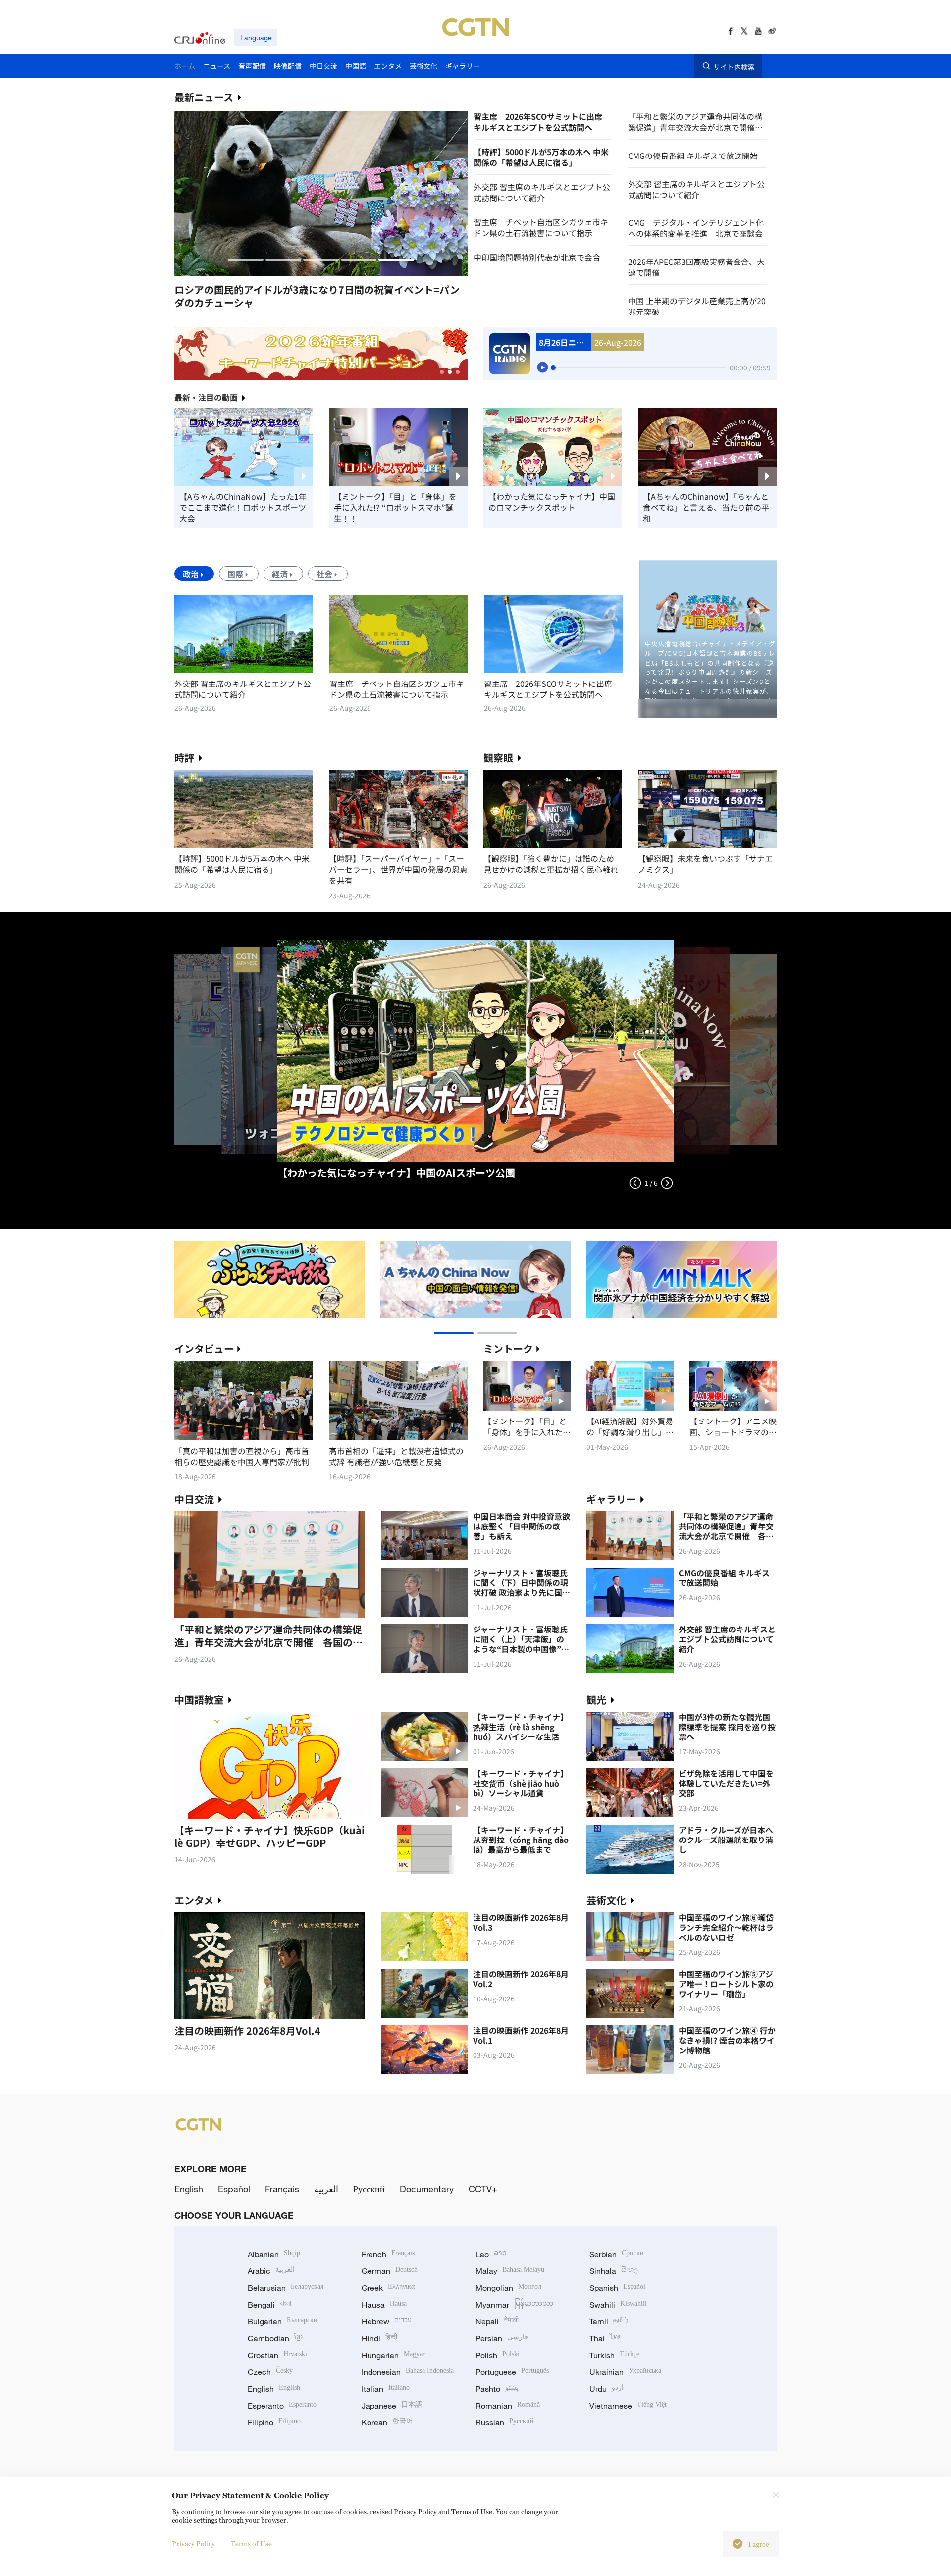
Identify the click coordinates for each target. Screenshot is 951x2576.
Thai (606, 2338)
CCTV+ (483, 2189)
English (189, 2189)
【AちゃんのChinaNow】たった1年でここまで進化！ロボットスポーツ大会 (243, 507)
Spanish (617, 2288)
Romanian (508, 2406)
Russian (505, 2422)
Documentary (427, 2189)
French (388, 2254)
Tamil (609, 2321)
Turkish (614, 2355)
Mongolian (508, 2288)
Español (234, 2189)
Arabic (271, 2271)
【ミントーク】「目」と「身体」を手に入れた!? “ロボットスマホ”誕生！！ (395, 507)
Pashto (497, 2389)
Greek (388, 2288)
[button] (246, 260)
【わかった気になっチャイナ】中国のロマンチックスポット (552, 502)
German (390, 2271)
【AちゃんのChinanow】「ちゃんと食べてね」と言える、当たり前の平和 (706, 507)
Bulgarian (283, 2321)
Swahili (618, 2305)
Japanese (392, 2406)
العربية (326, 2189)
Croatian (277, 2355)
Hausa (384, 2305)
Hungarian (393, 2355)
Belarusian (286, 2288)
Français (282, 2189)
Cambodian (275, 2338)
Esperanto (282, 2406)
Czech (270, 2372)
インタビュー (204, 1348)
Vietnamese (628, 2406)
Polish (498, 2355)
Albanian (274, 2254)
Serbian (617, 2254)
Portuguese (512, 2372)
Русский (369, 2189)
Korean (387, 2422)
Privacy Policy (193, 2544)
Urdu (607, 2389)
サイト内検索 (734, 66)
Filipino (274, 2422)
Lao (491, 2254)
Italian (386, 2389)
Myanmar (514, 2305)
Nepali (497, 2321)
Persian (502, 2338)
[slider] (553, 368)
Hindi (379, 2338)
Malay (510, 2271)
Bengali (269, 2305)
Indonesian (408, 2372)
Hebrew (387, 2321)
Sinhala (614, 2271)
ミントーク (508, 1348)
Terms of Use (251, 2544)
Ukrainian (625, 2372)
